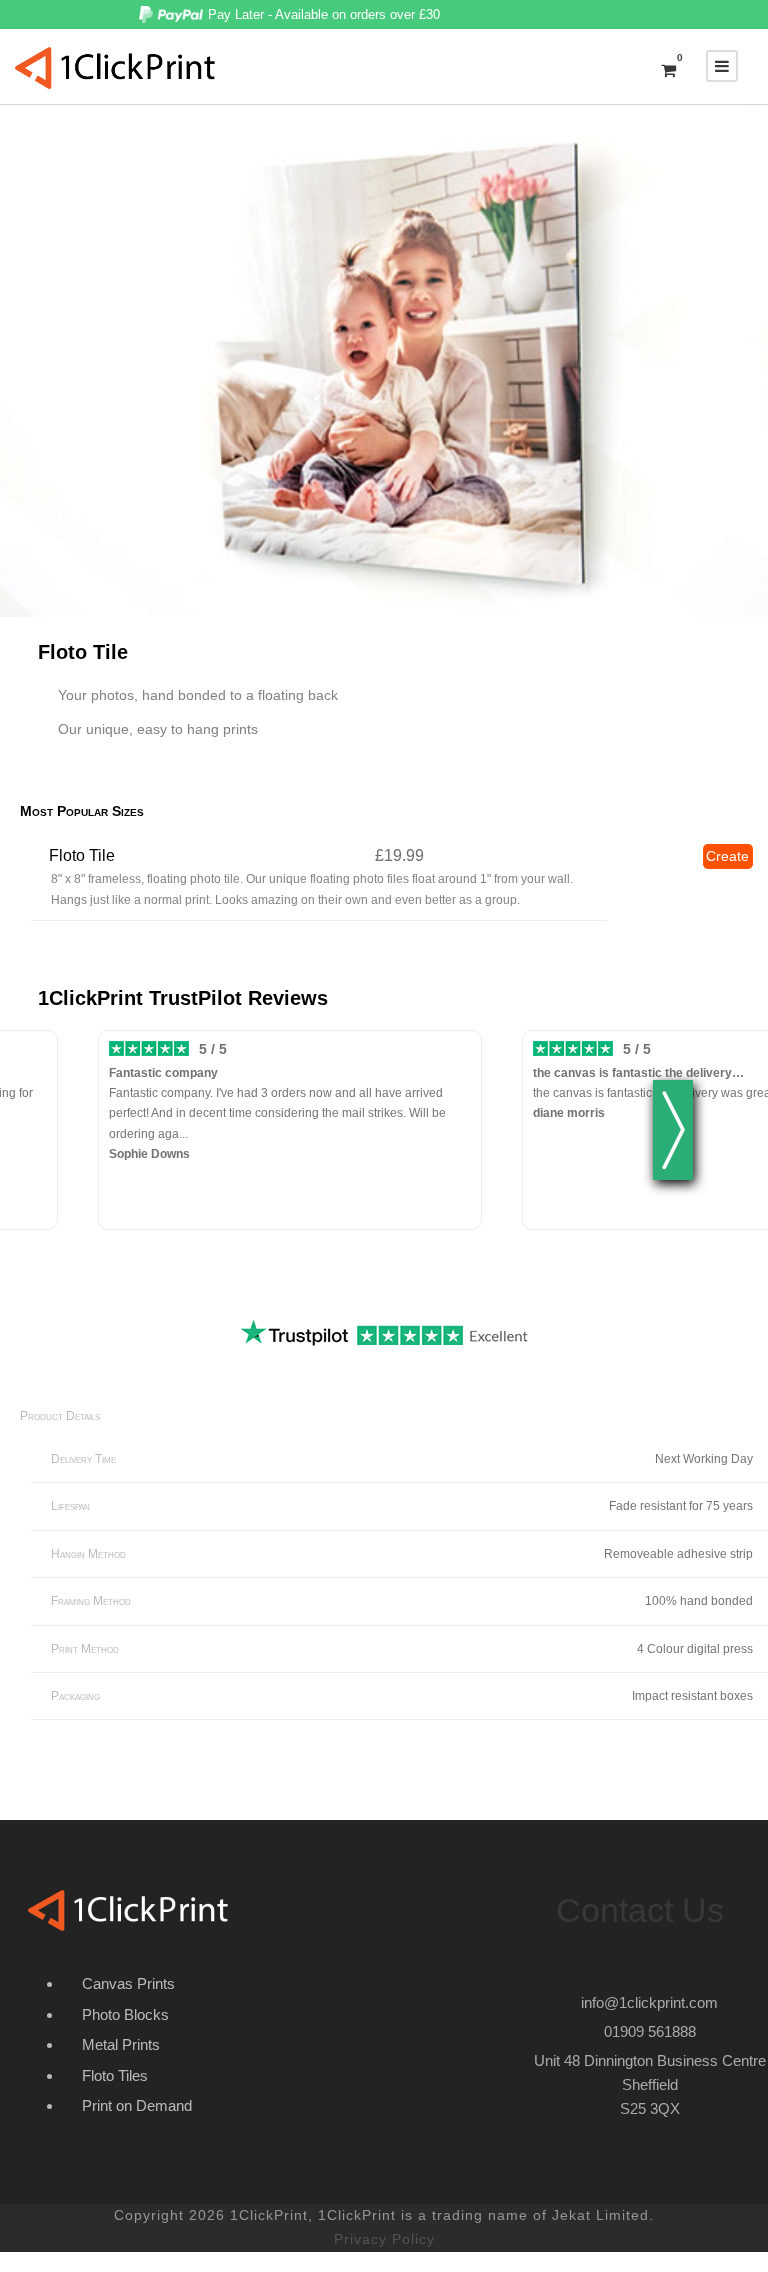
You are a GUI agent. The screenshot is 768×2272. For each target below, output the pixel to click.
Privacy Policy (384, 2239)
